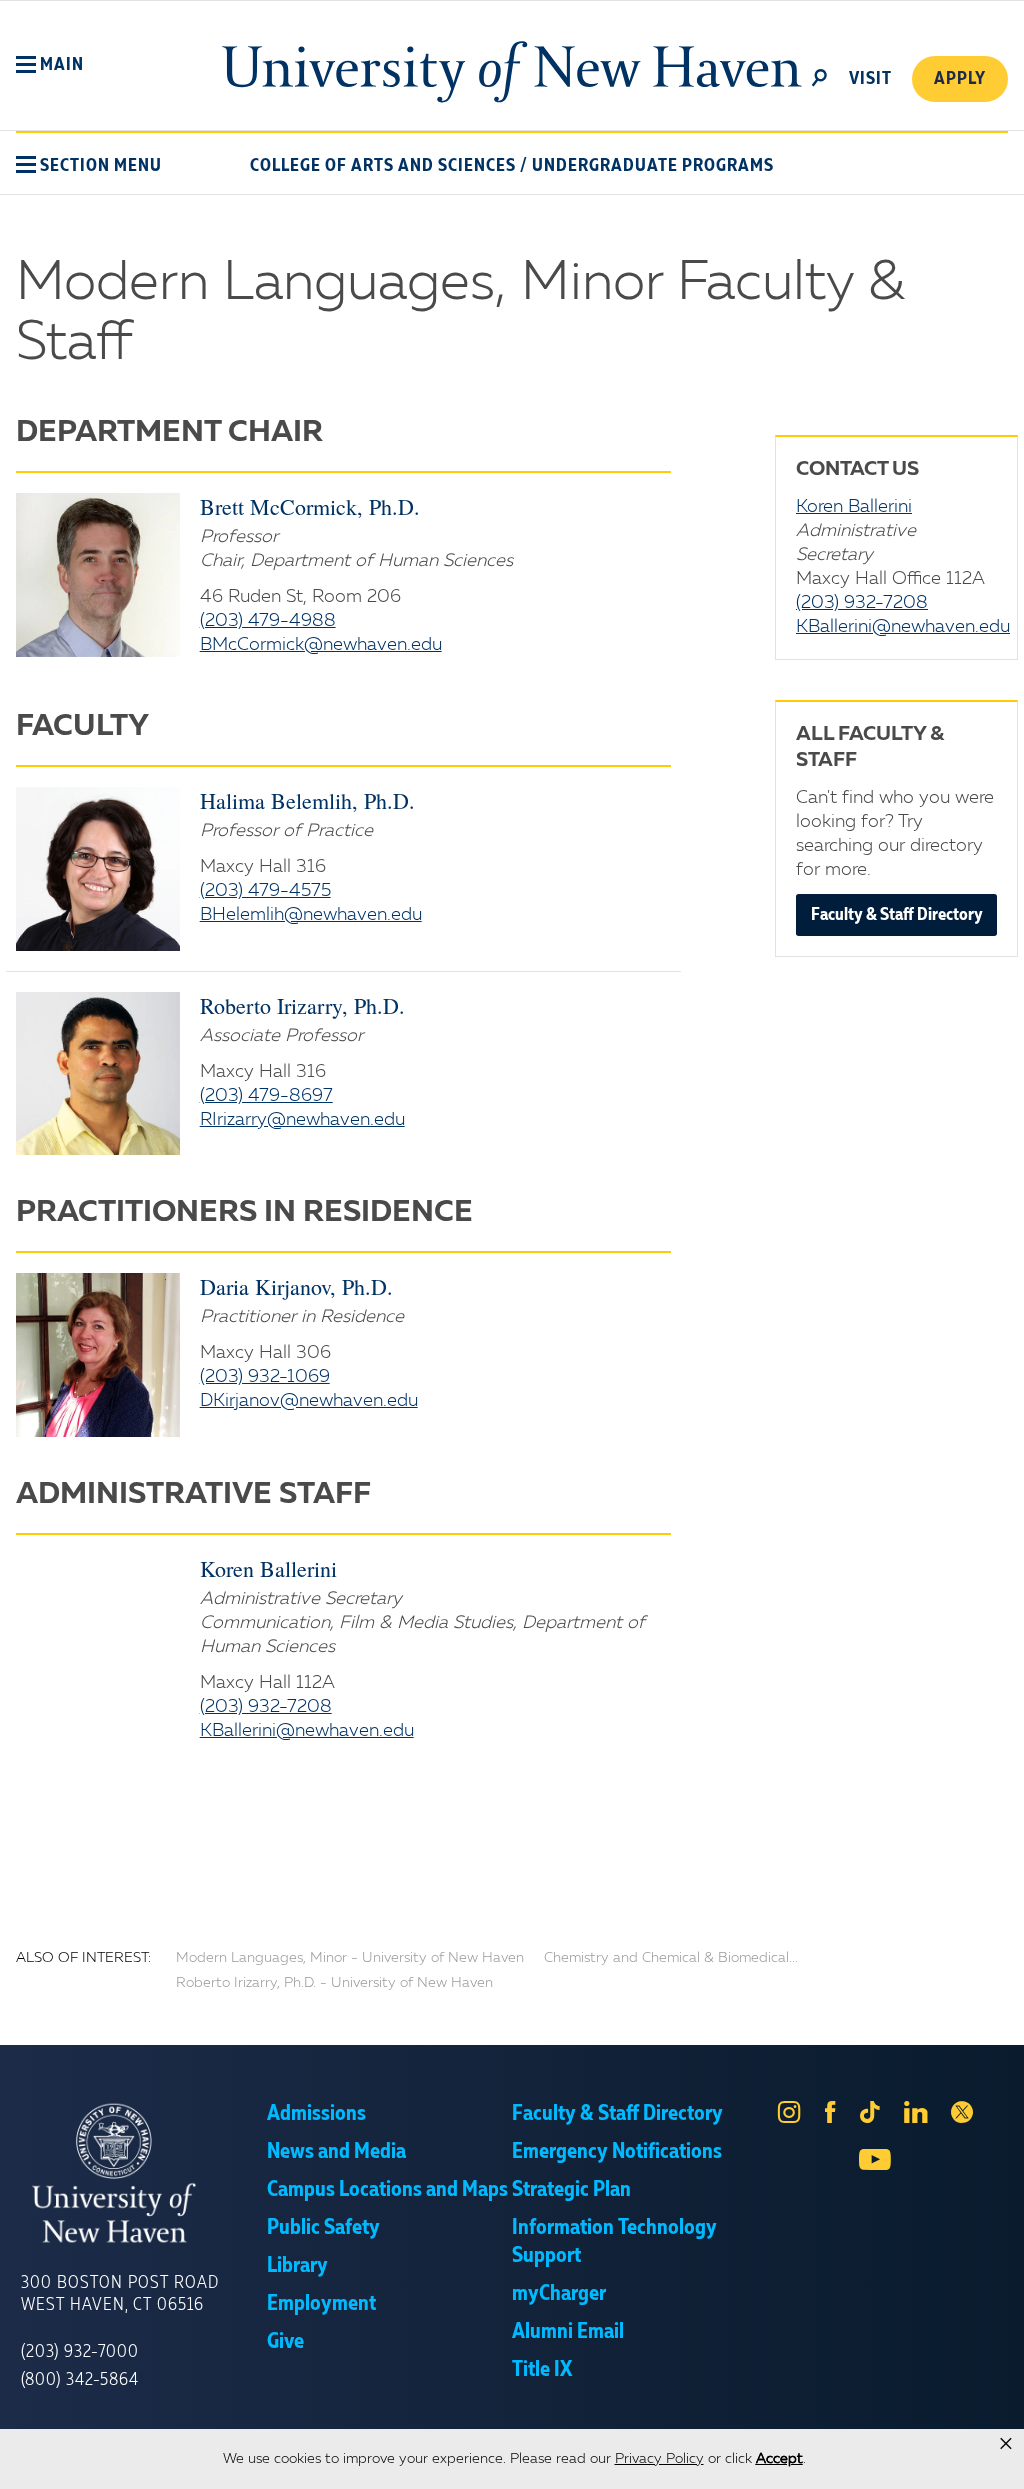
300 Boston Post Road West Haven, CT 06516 (120, 2294)
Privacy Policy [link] (659, 2459)
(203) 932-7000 (80, 2352)
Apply (960, 79)
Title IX (542, 2370)
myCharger (559, 2294)
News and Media (336, 2152)
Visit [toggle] (870, 79)
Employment (321, 2304)
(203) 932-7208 (266, 1707)
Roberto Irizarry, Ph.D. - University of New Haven (334, 1983)
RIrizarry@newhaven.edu (302, 1120)
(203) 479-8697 (266, 1096)
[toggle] (820, 76)
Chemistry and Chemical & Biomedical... (671, 1958)
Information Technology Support (614, 2242)
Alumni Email (568, 2332)
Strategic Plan (571, 2190)
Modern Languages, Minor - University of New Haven (350, 1958)
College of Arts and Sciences (383, 166)
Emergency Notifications (617, 2152)
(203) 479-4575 (265, 891)
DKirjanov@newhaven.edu (309, 1401)
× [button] (1006, 2444)
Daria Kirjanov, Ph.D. (296, 1286)
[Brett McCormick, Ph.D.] (98, 575)
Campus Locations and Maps (387, 2190)
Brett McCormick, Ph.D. (310, 506)
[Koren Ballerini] (98, 1648)
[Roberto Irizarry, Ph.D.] (98, 1074)
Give (285, 2342)
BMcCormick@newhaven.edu (321, 645)
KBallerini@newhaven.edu (307, 1731)
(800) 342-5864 (80, 2380)
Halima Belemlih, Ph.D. (307, 800)
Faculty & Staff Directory (897, 915)
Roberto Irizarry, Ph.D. (302, 1005)
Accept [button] (779, 2459)
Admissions (316, 2114)
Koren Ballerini (268, 1568)
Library (297, 2266)
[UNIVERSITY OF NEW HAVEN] (144, 2173)
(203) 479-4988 (268, 621)
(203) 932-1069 (265, 1377)
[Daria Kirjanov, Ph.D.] (98, 1355)
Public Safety (323, 2228)
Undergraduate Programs (653, 166)
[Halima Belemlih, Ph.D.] (98, 869)
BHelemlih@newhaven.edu (311, 915)
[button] (50, 65)
